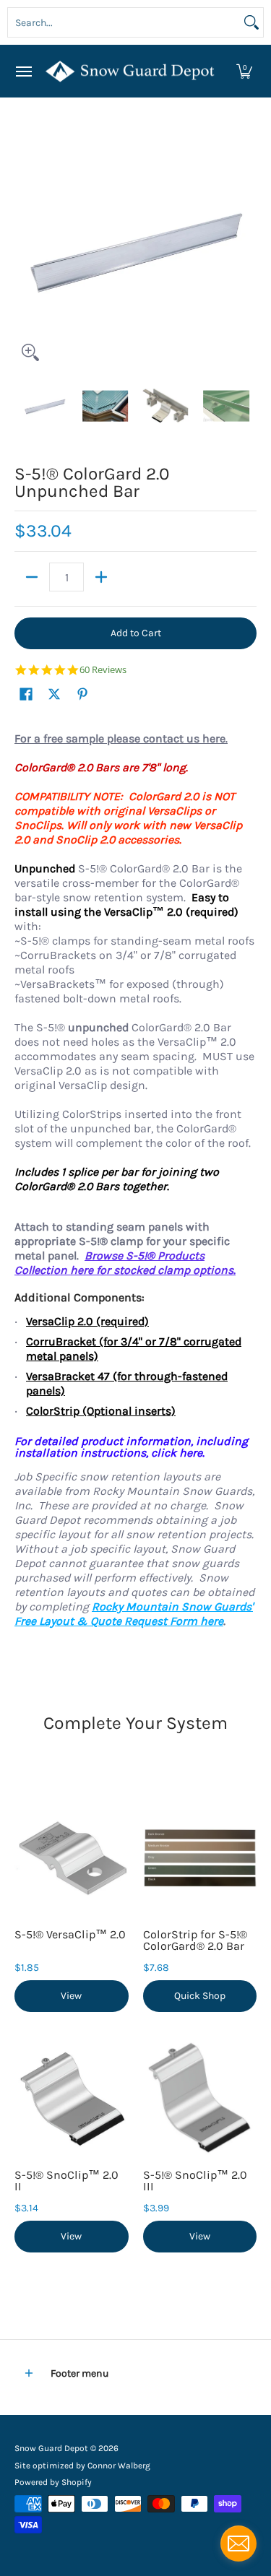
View (71, 1996)
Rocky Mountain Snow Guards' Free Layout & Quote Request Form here (134, 1614)
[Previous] (25, 248)
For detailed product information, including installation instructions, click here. (131, 1447)
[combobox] (124, 22)
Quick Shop (200, 1996)
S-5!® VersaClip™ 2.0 (70, 1934)
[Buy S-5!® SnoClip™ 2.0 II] (72, 2098)
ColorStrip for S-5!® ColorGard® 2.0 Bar (195, 1940)
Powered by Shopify (53, 2482)
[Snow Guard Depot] (132, 71)
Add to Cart (136, 633)
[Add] (101, 577)
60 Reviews (103, 670)
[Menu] (23, 71)
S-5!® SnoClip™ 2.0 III (195, 2181)
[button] (244, 71)
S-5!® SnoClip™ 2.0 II (66, 2181)
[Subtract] (32, 577)
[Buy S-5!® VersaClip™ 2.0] (72, 1857)
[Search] (251, 22)
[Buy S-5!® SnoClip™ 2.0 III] (200, 2098)
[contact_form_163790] (238, 2544)
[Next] (246, 248)
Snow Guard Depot (51, 2448)
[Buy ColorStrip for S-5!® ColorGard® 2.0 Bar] (200, 1857)
